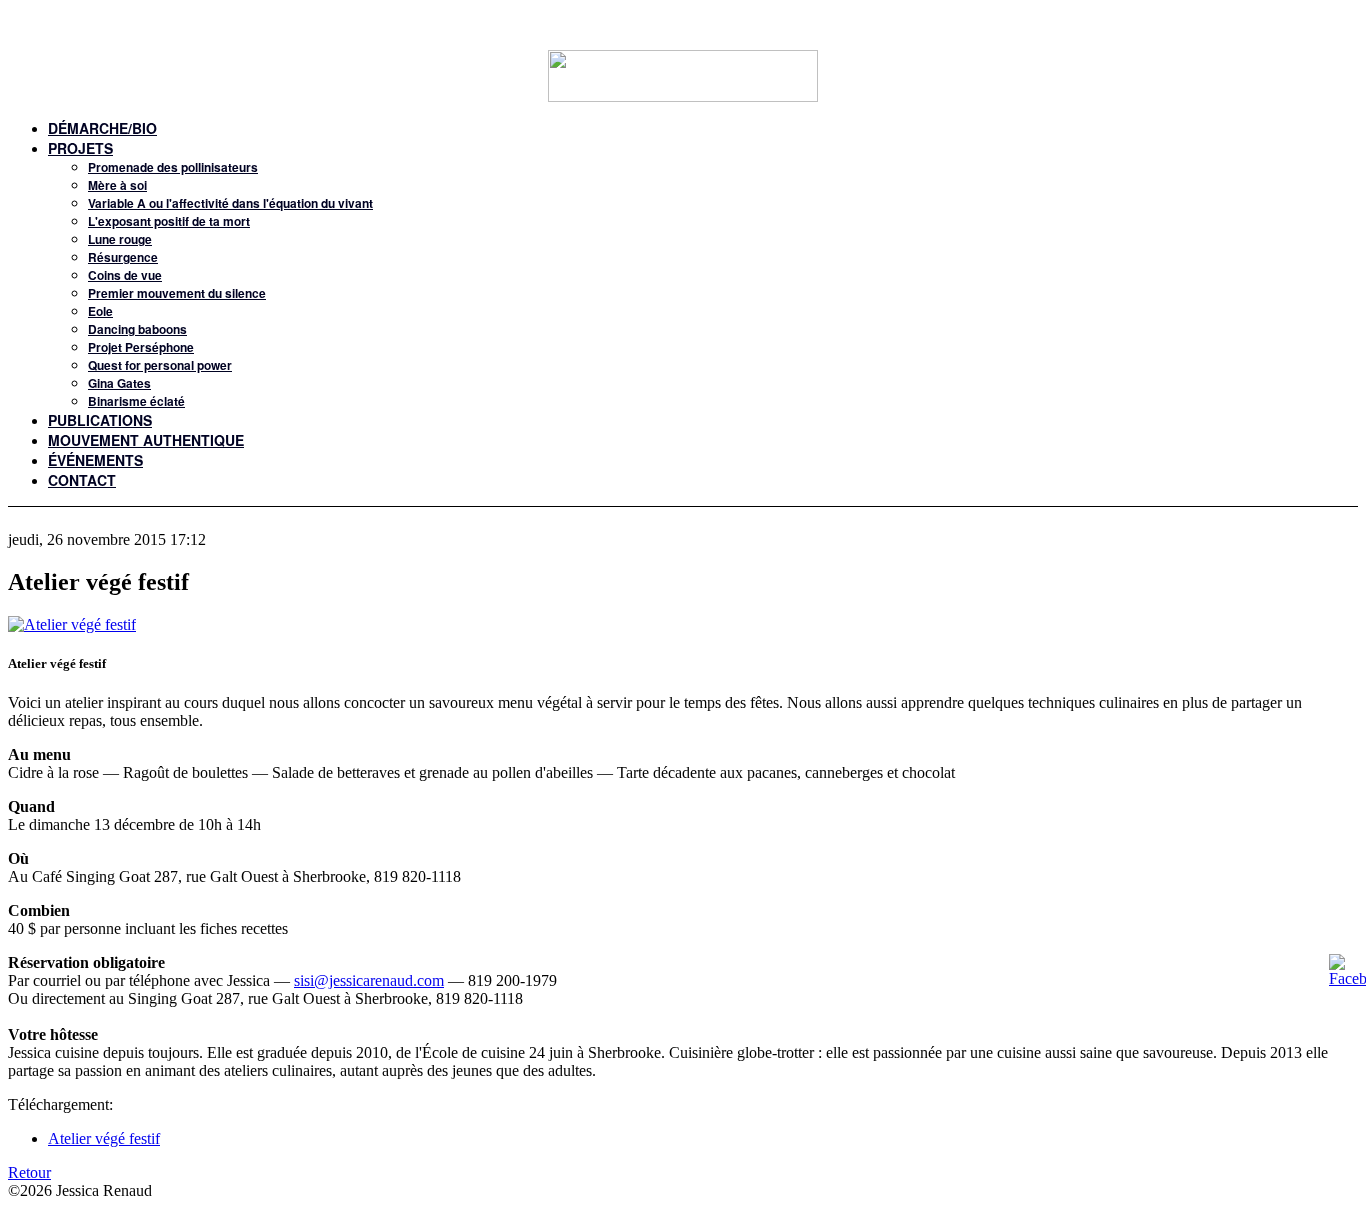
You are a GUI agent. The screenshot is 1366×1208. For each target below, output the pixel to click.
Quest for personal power (160, 365)
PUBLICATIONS (100, 420)
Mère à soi (117, 185)
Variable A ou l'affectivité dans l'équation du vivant (230, 203)
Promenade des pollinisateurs (173, 167)
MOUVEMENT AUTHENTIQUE (146, 440)
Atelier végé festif (104, 1138)
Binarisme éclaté (136, 401)
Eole (100, 311)
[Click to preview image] (72, 624)
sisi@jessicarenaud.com (369, 980)
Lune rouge (120, 239)
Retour (29, 1172)
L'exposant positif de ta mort (169, 221)
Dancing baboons (137, 329)
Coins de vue (125, 275)
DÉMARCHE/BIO (102, 128)
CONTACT (82, 480)
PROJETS (80, 148)
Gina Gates (119, 383)
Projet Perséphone (141, 347)
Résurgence (123, 257)
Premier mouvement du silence (177, 293)
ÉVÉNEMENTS (95, 460)
